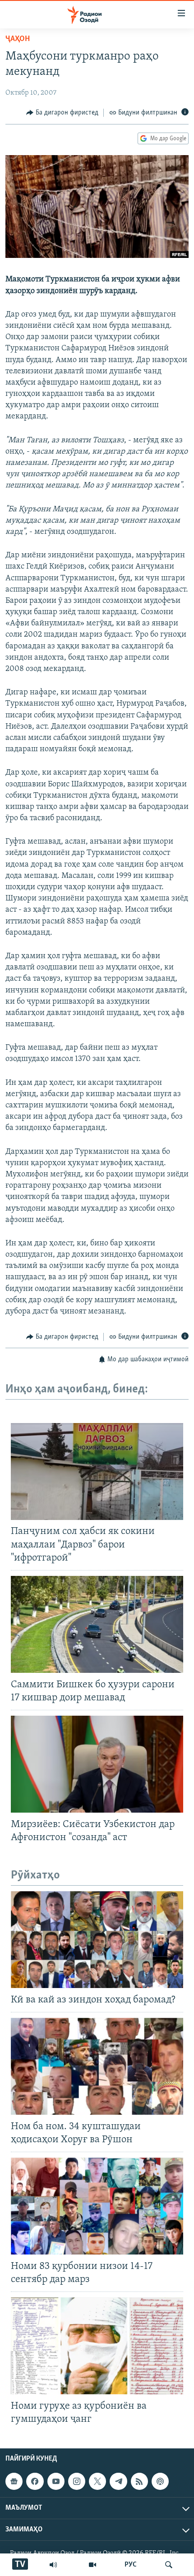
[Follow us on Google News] (14, 2481)
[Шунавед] (53, 2565)
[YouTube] (92, 2565)
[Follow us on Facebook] (35, 2481)
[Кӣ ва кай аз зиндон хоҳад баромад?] (97, 1940)
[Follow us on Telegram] (118, 2481)
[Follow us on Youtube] (56, 2481)
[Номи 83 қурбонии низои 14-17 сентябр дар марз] (97, 2206)
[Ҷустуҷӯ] (169, 2565)
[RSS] (139, 2481)
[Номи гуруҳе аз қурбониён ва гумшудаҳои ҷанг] (97, 2346)
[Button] (62, 113)
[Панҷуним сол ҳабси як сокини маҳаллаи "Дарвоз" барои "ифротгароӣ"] (97, 1472)
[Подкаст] (160, 2481)
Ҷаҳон (18, 39)
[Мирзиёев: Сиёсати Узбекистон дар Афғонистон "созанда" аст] (97, 1764)
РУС (131, 2565)
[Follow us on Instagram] (77, 2481)
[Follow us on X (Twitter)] (97, 2481)
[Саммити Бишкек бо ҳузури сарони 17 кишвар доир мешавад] (97, 1624)
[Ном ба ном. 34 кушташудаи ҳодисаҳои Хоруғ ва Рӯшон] (97, 2066)
